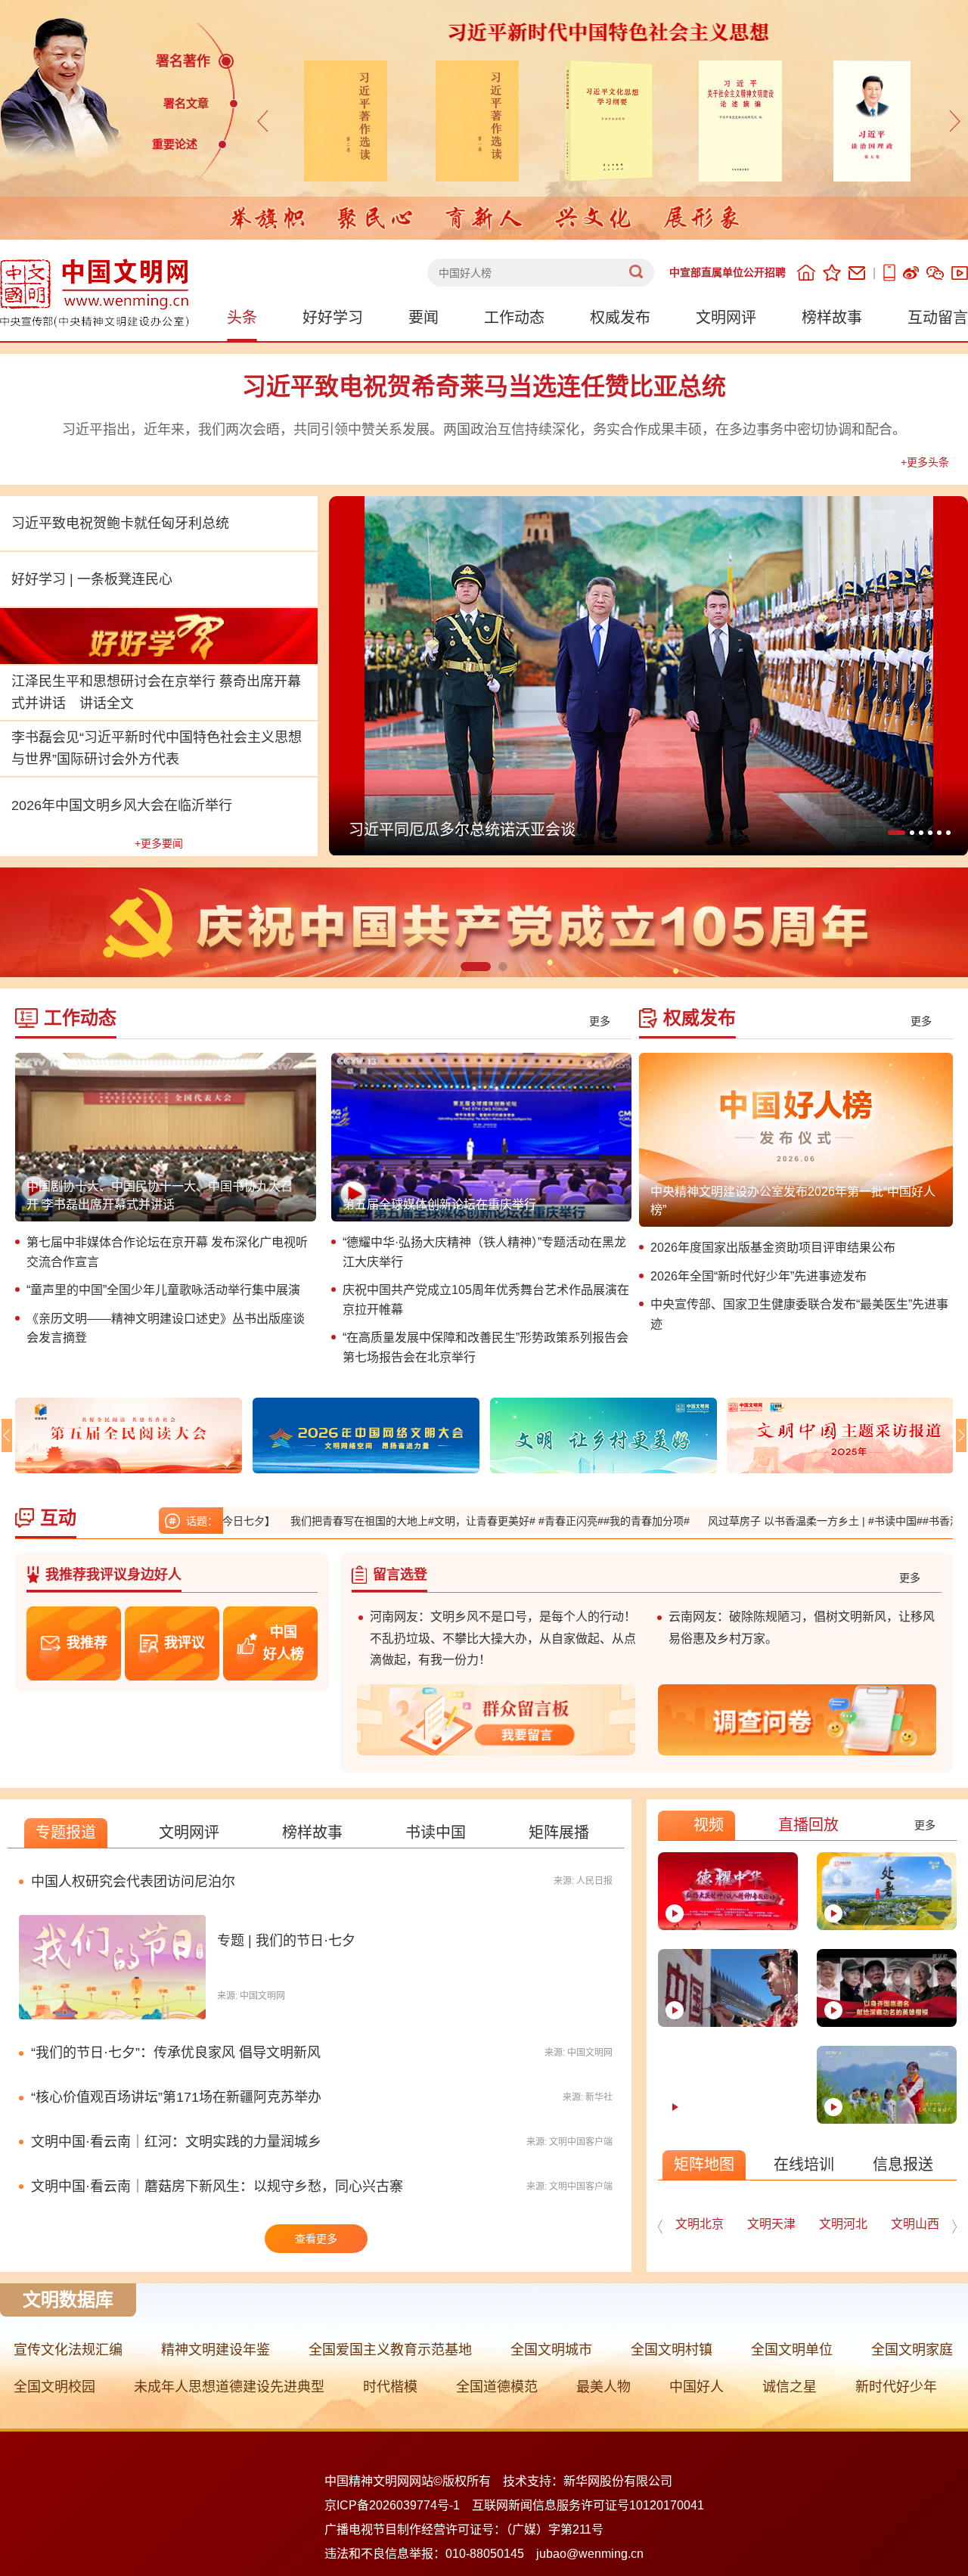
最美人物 (603, 2387)
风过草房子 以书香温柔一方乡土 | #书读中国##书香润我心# (776, 1521)
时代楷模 (390, 2387)
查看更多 (316, 2239)
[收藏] (832, 273)
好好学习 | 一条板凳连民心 (92, 579)
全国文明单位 (792, 2350)
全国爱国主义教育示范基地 (390, 2350)
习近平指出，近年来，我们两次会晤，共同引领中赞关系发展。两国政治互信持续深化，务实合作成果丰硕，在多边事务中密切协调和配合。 (484, 430)
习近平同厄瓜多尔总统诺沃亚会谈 (462, 830)
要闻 (423, 318)
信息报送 (903, 2165)
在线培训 (804, 2165)
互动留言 (938, 318)
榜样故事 (832, 318)
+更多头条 (925, 462)
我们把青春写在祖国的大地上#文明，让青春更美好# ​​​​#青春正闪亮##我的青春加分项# (420, 1521)
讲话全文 (107, 703)
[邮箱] (857, 273)
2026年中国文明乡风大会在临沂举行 (122, 805)
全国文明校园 (54, 2387)
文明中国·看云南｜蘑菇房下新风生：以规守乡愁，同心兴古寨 (217, 2186)
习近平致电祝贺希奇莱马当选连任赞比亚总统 (484, 386)
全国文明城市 (551, 2350)
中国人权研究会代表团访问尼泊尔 (133, 1882)
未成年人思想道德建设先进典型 (229, 2387)
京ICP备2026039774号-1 (392, 2505)
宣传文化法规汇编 (68, 2350)
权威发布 (620, 318)
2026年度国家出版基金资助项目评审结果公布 (773, 1248)
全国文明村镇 (672, 2350)
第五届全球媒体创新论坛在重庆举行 (439, 1204)
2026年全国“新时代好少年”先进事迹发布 (759, 1276)
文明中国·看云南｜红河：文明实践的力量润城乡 (176, 2142)
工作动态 (514, 318)
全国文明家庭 (912, 2350)
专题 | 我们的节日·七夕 (286, 1941)
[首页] (806, 273)
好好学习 (333, 318)
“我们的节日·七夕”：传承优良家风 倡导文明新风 (176, 2053)
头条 (242, 318)
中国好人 (697, 2387)
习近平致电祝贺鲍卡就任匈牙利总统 (120, 523)
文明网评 (726, 318)
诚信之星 (790, 2387)
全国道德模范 (497, 2387)
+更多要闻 (159, 843)
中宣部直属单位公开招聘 (728, 272)
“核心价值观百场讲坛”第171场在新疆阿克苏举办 (176, 2097)
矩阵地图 (704, 2165)
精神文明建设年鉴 (216, 2350)
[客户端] (889, 273)
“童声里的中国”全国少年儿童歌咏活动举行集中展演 (163, 1290)
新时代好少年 (896, 2387)
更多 (600, 1021)
